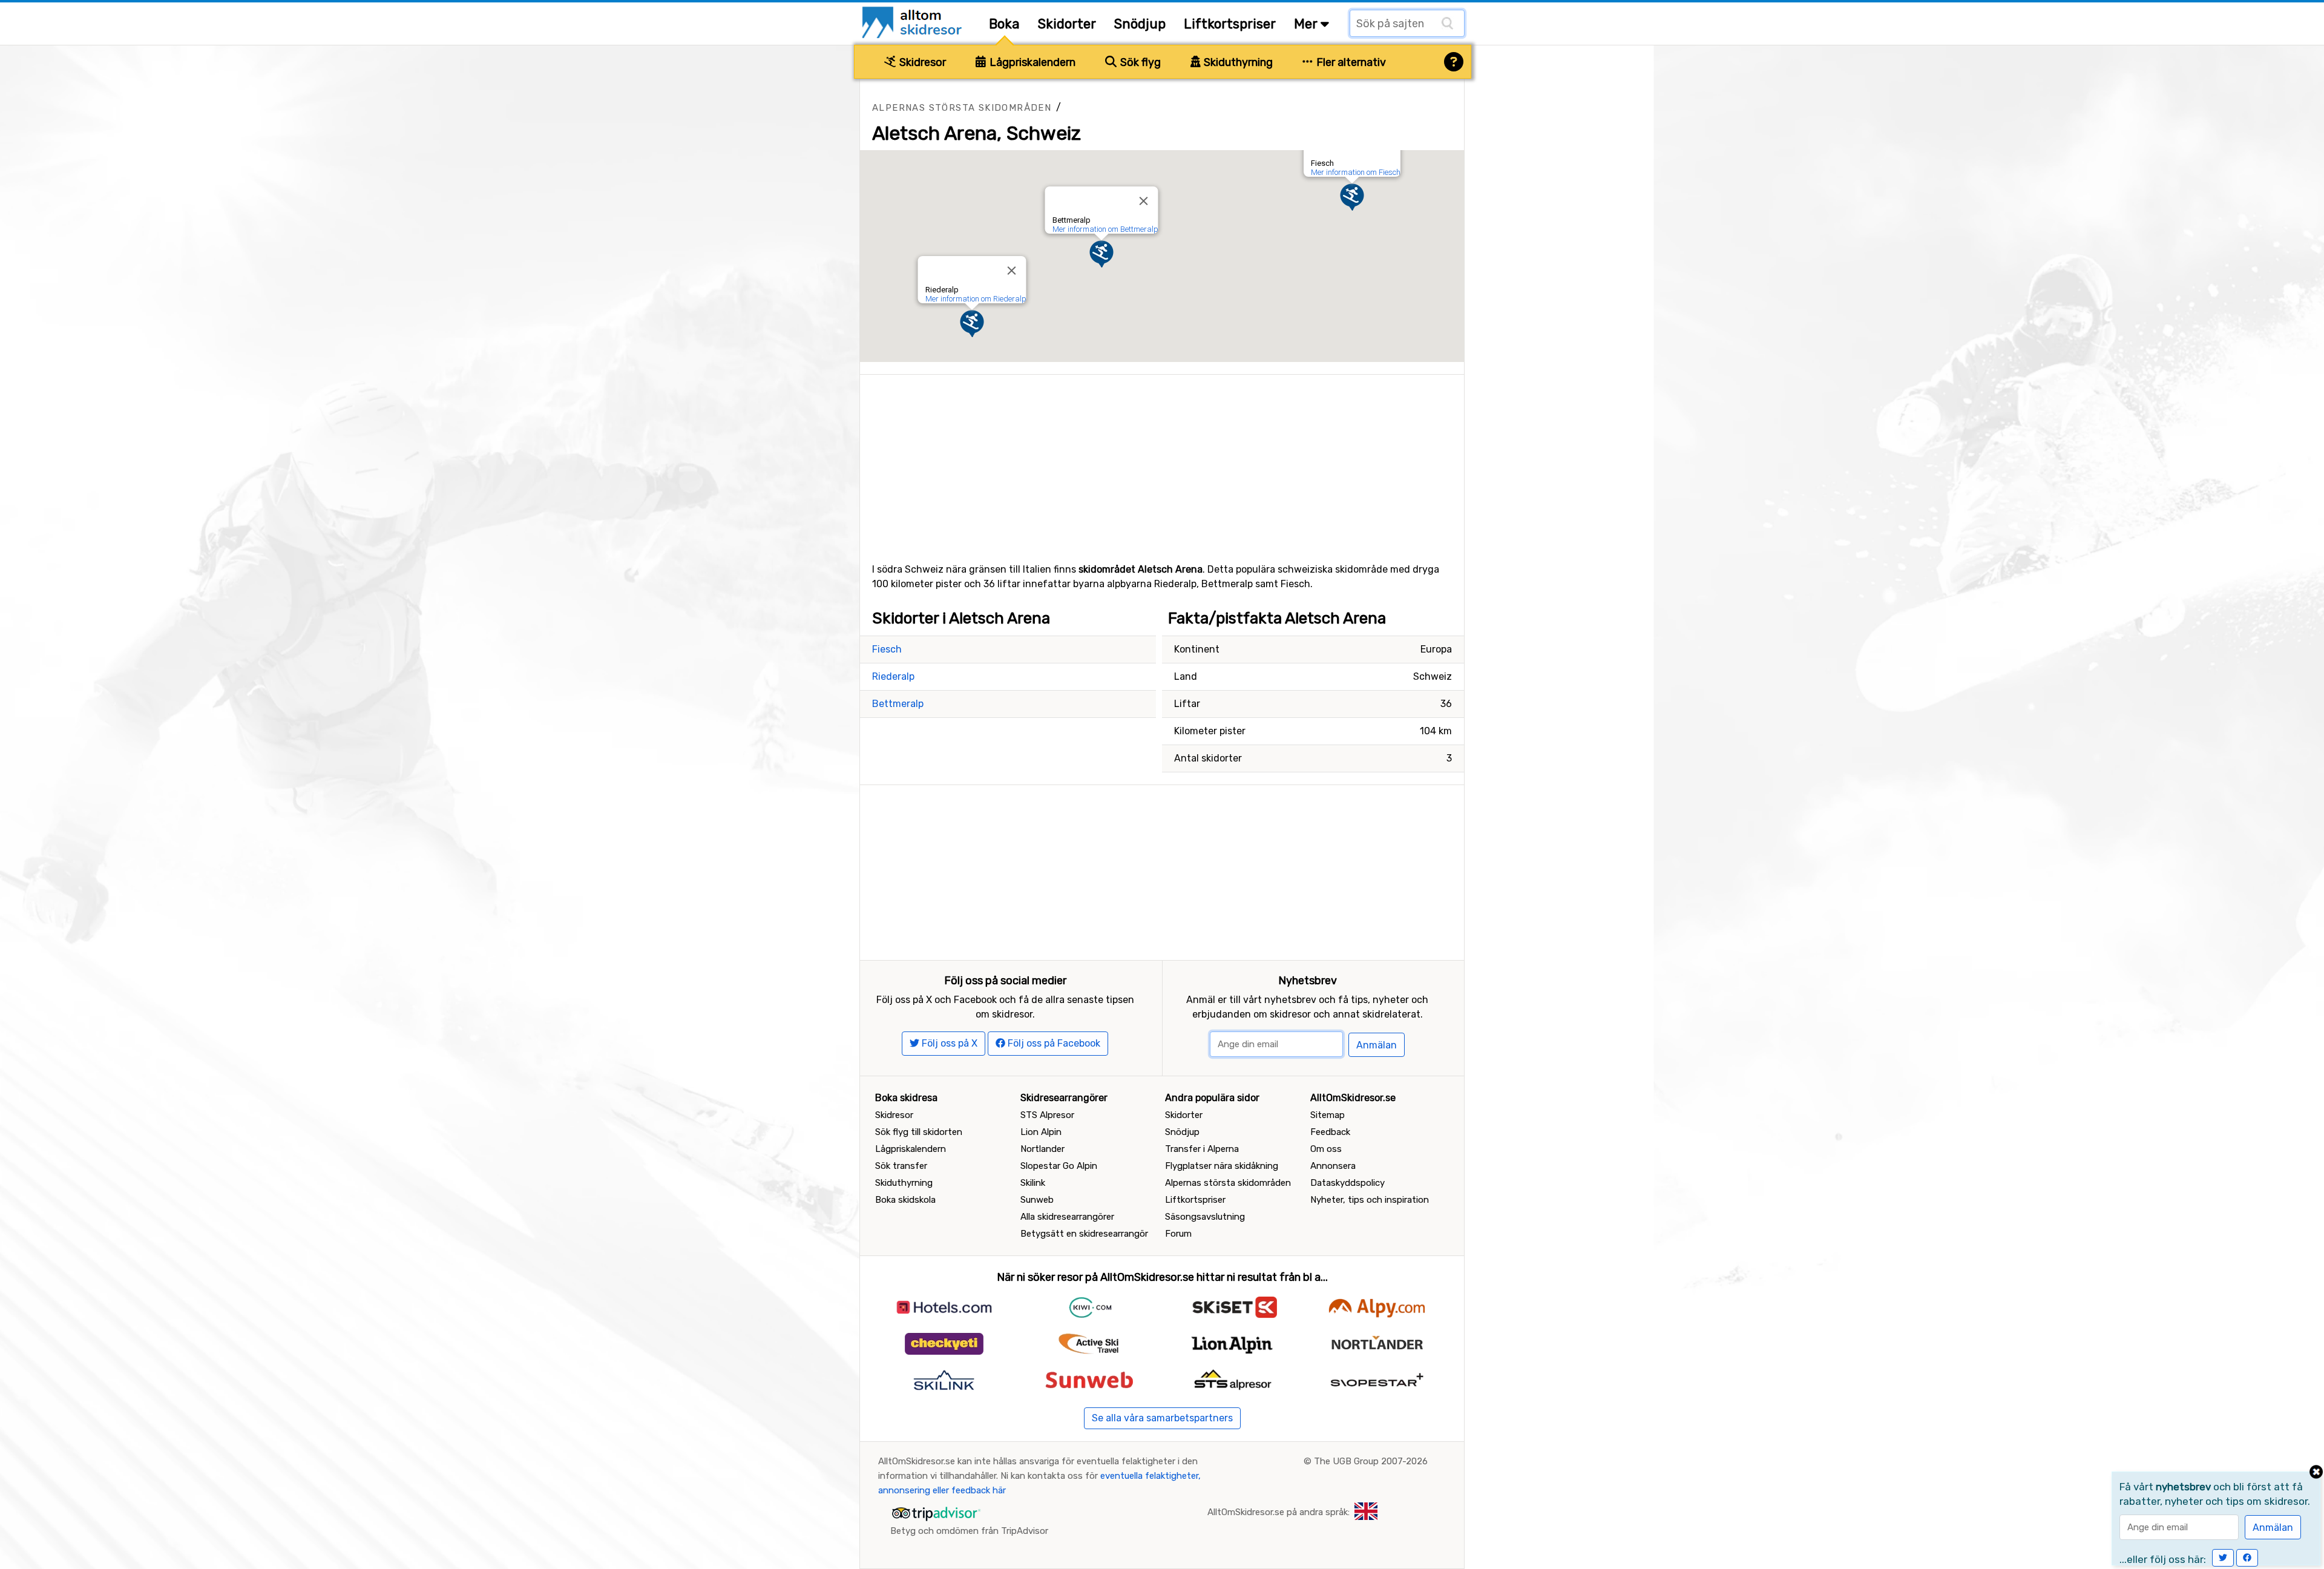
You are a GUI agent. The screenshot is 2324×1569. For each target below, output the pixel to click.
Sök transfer (901, 1166)
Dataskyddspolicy (1347, 1183)
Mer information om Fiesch (1356, 172)
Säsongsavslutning (1205, 1217)
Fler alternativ (1350, 62)
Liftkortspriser (1230, 24)
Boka (1004, 24)
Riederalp (893, 676)
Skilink (1033, 1183)
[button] (1352, 197)
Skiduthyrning (1237, 62)
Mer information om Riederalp (976, 299)
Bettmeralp (898, 704)
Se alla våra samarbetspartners (1162, 1418)
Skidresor (921, 62)
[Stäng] (1012, 271)
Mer (1307, 24)
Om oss (1326, 1149)
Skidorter (1067, 24)
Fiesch (887, 649)
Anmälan (1377, 1045)
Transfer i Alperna (1202, 1149)
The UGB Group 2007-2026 (1371, 1461)
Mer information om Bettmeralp (1105, 229)
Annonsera (1333, 1166)
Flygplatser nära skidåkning (1222, 1166)
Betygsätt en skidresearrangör (1084, 1234)
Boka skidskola (905, 1200)
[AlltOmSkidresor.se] (914, 21)
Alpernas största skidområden (962, 108)
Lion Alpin (1041, 1132)
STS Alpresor (1047, 1115)
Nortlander (1042, 1149)
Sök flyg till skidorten (919, 1132)
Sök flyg (1139, 62)
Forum (1178, 1234)
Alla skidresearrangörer (1067, 1217)
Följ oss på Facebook (1053, 1043)
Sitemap (1328, 1115)
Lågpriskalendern (1031, 62)
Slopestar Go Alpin (1059, 1166)
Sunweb (1037, 1200)
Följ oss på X (948, 1043)
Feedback (1330, 1132)
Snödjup (1140, 24)
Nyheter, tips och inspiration (1370, 1200)
